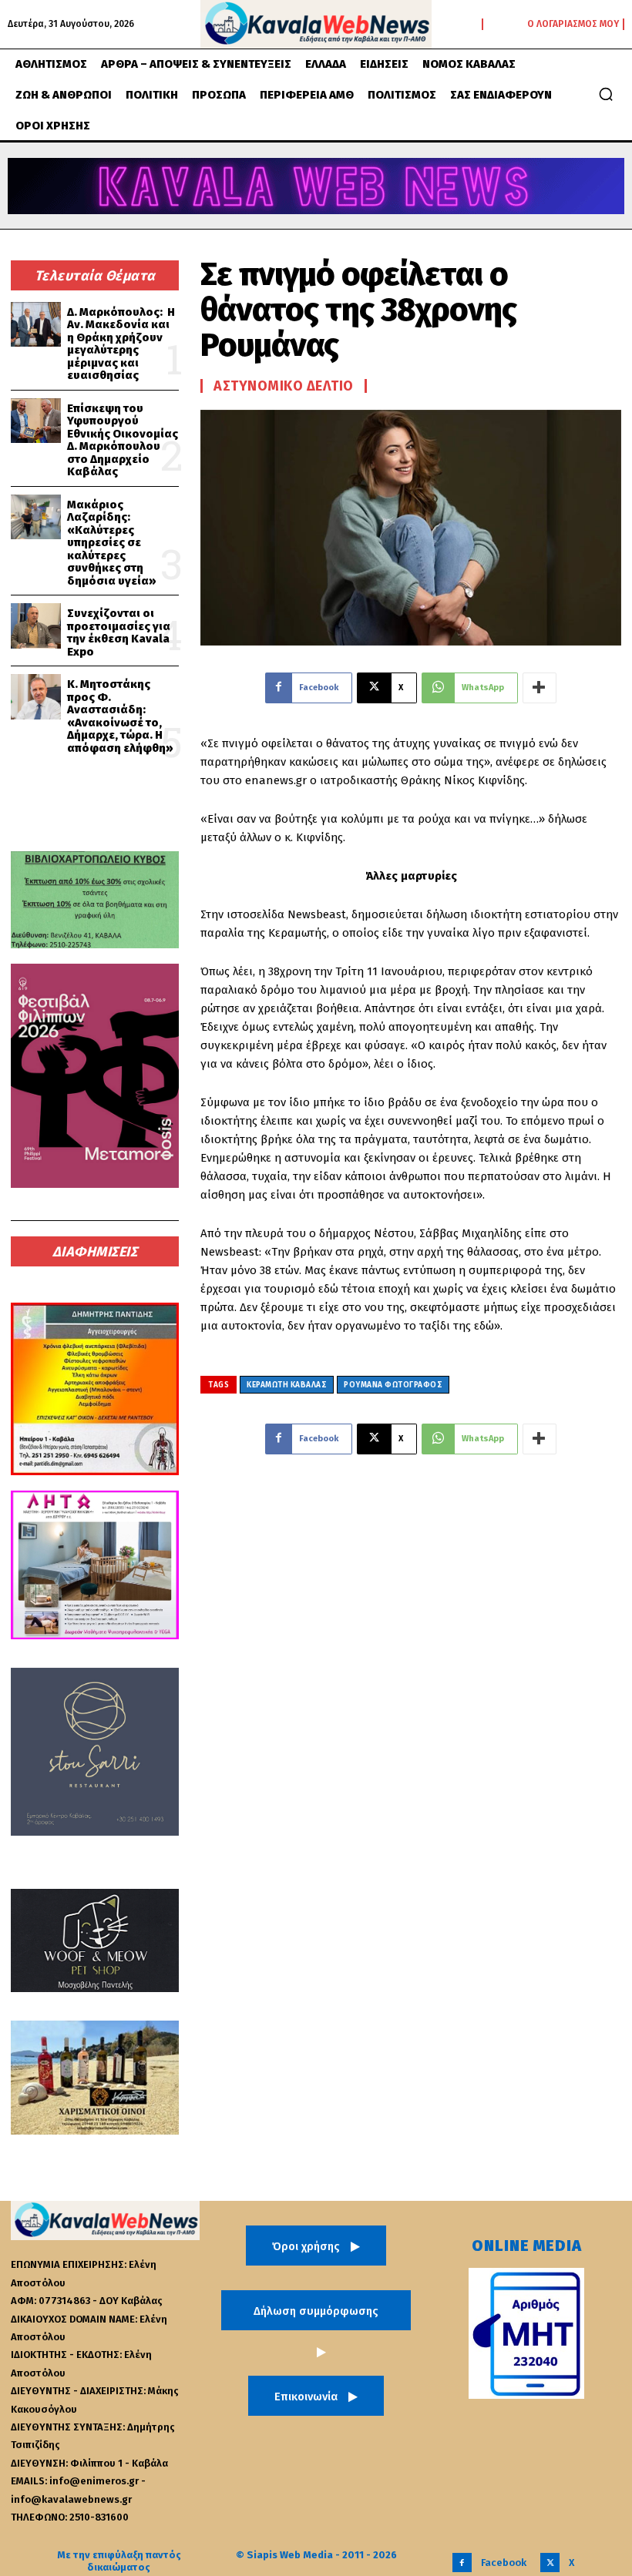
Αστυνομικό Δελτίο (284, 386)
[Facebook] (462, 2563)
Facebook (504, 2563)
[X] (550, 2563)
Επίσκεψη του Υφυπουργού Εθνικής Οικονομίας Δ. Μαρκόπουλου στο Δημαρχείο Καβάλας (123, 440)
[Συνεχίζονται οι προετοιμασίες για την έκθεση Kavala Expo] (36, 626)
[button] (606, 94)
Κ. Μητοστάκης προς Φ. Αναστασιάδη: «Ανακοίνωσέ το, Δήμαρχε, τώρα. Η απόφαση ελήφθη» (120, 716)
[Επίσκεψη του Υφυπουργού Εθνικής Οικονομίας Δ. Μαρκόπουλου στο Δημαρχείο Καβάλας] (36, 421)
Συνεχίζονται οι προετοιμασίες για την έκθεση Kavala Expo (119, 632)
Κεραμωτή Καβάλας (287, 1385)
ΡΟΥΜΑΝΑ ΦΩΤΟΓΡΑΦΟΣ (393, 1385)
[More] (540, 688)
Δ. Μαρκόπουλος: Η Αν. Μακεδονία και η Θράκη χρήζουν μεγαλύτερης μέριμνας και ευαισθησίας (121, 344)
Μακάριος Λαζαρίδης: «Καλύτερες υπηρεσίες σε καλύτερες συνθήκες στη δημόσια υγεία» (112, 543)
